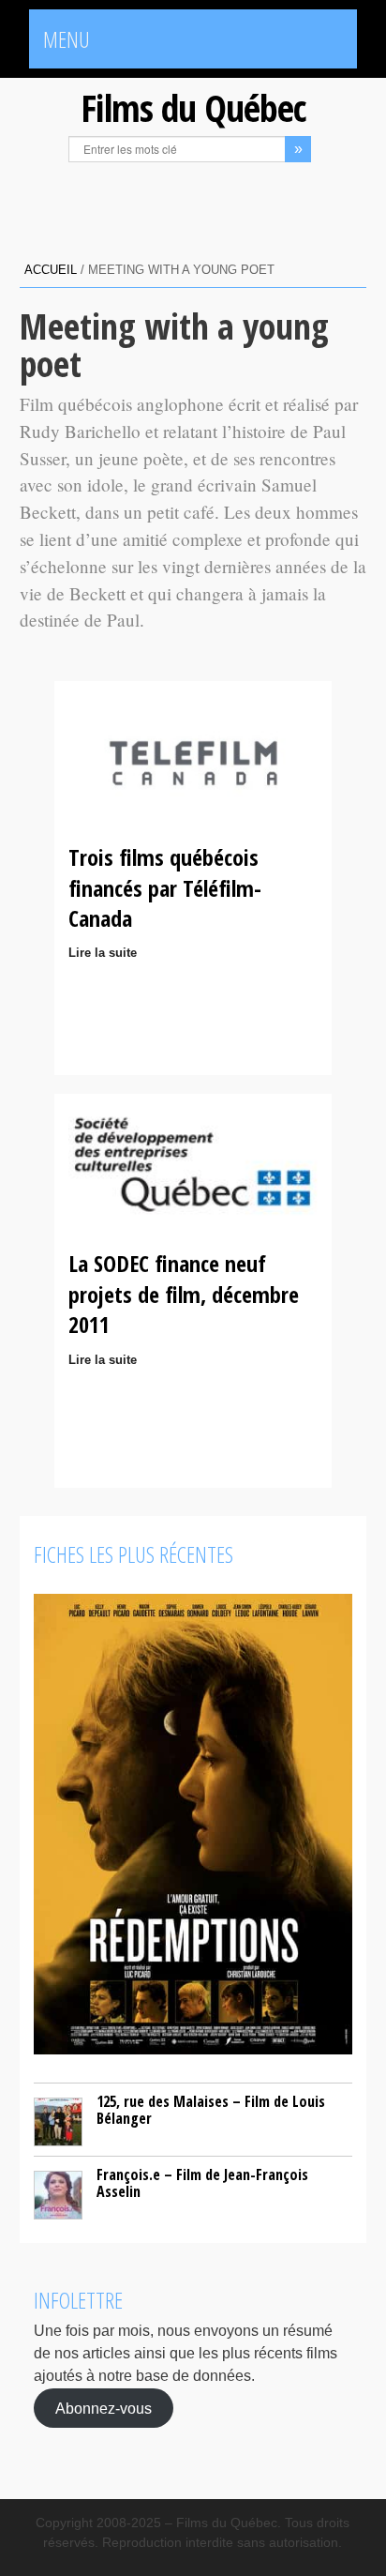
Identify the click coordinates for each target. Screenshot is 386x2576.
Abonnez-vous (104, 2408)
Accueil (51, 270)
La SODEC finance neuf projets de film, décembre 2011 (184, 1294)
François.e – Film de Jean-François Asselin (202, 2183)
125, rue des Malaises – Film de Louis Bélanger (211, 2110)
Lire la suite (103, 953)
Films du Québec (193, 107)
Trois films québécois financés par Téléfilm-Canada (165, 887)
